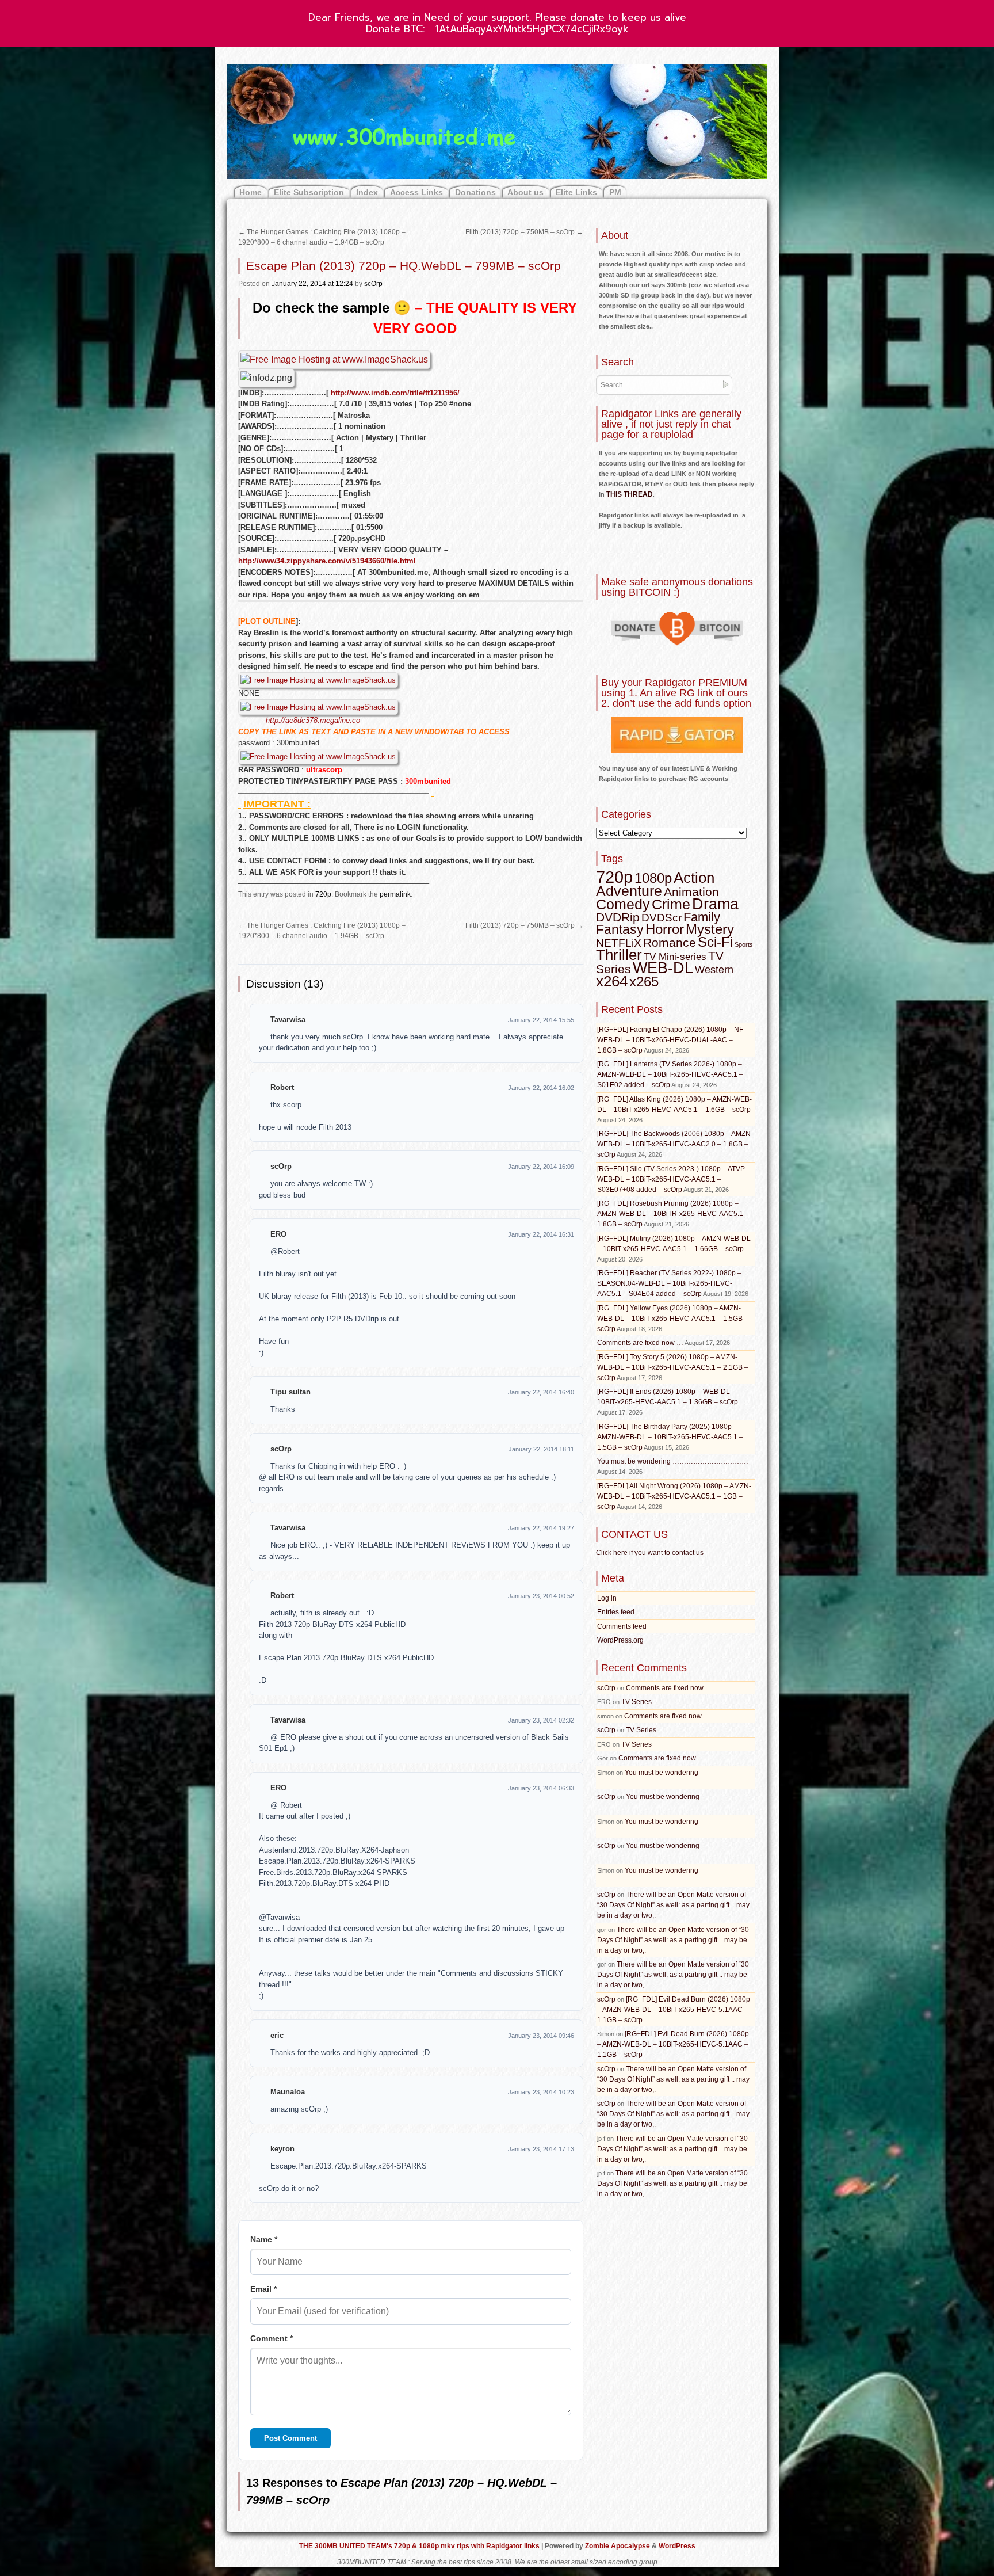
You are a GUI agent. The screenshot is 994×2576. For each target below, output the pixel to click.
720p (323, 894)
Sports (744, 944)
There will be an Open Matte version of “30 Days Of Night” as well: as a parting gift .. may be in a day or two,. (673, 1905)
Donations (475, 192)
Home (251, 192)
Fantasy (620, 929)
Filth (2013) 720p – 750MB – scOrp (524, 232)
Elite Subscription (309, 192)
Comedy (623, 904)
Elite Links (576, 192)
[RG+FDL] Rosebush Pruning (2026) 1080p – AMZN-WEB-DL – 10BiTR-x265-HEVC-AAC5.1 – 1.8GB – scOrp (673, 1214)
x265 (644, 982)
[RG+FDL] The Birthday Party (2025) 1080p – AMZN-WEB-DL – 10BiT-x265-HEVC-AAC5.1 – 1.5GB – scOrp (670, 1437)
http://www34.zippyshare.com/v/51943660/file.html (327, 561)
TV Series (636, 1702)
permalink (395, 894)
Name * (264, 2239)
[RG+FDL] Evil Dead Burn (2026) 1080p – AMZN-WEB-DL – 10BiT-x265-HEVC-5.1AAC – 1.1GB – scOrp (674, 2010)
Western (714, 970)
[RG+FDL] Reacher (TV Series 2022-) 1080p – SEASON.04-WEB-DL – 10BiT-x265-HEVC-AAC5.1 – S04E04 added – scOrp (669, 1283)
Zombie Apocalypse (618, 2546)
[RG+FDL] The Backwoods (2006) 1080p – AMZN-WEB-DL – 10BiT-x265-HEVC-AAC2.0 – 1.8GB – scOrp (675, 1144)
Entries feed (616, 1612)
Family (702, 917)
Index (367, 192)
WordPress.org (620, 1640)
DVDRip (618, 917)
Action (694, 878)
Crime (671, 904)
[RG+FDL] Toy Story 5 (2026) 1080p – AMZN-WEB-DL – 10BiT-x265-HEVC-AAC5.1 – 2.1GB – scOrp (673, 1367)
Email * (263, 2289)
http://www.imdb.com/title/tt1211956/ (395, 393)
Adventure (629, 891)
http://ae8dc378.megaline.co (313, 720)
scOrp (373, 284)
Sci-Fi (715, 942)
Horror (665, 929)
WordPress (677, 2546)
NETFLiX (619, 943)
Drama (715, 904)
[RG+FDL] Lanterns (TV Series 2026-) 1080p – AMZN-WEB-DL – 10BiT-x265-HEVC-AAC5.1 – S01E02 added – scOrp (670, 1074)
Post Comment (290, 2438)
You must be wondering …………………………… (673, 1461)
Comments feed (622, 1626)
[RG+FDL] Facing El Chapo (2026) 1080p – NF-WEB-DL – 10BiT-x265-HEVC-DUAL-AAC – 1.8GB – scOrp (671, 1040)
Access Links (416, 192)
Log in (607, 1598)
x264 (612, 981)
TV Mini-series (675, 957)
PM (615, 192)
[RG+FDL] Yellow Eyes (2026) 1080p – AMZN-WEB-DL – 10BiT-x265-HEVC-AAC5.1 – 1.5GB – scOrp (673, 1319)
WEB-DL (663, 968)
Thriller (619, 955)
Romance (670, 942)
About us (525, 192)
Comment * (272, 2338)
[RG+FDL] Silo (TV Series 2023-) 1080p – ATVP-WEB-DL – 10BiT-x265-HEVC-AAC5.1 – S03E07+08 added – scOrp (672, 1179)
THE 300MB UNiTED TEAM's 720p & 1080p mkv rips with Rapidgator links (420, 2546)
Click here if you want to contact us (650, 1553)
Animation (691, 892)
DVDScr (662, 918)
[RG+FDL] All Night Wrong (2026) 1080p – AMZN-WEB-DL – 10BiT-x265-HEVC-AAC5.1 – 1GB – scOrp (674, 1496)
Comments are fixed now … (640, 1343)
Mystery (710, 929)
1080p (653, 878)
